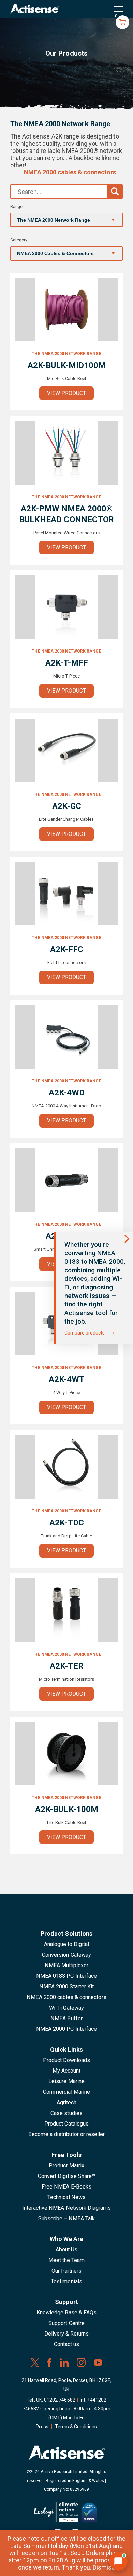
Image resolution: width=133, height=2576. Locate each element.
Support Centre (66, 2323)
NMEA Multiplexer (67, 1965)
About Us (66, 2250)
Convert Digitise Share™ (66, 2176)
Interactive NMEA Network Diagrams (66, 2208)
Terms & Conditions (76, 2427)
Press (42, 2427)
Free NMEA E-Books (66, 2187)
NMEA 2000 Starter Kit (66, 1987)
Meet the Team (67, 2260)
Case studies (66, 2113)
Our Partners (67, 2271)
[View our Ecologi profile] (56, 2515)
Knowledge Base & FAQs (66, 2312)
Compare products (85, 1333)
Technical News (66, 2197)
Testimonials (66, 2281)
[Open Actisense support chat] (118, 2561)
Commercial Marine (66, 2092)
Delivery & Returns (67, 2334)
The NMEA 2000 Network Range (66, 354)
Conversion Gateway (66, 1955)
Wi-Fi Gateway (66, 2008)
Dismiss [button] (104, 2567)
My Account (66, 2071)
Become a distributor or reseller (66, 2134)
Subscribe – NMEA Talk (67, 2218)
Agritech (66, 2102)
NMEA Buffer (66, 2018)
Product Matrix (66, 2165)
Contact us (66, 2344)
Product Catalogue (66, 2124)
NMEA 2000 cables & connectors (70, 172)
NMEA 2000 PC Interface (66, 2029)
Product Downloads (67, 2060)
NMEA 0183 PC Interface (66, 1976)
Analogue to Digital (67, 1944)
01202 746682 (60, 2400)
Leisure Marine (66, 2081)
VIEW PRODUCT (67, 393)
